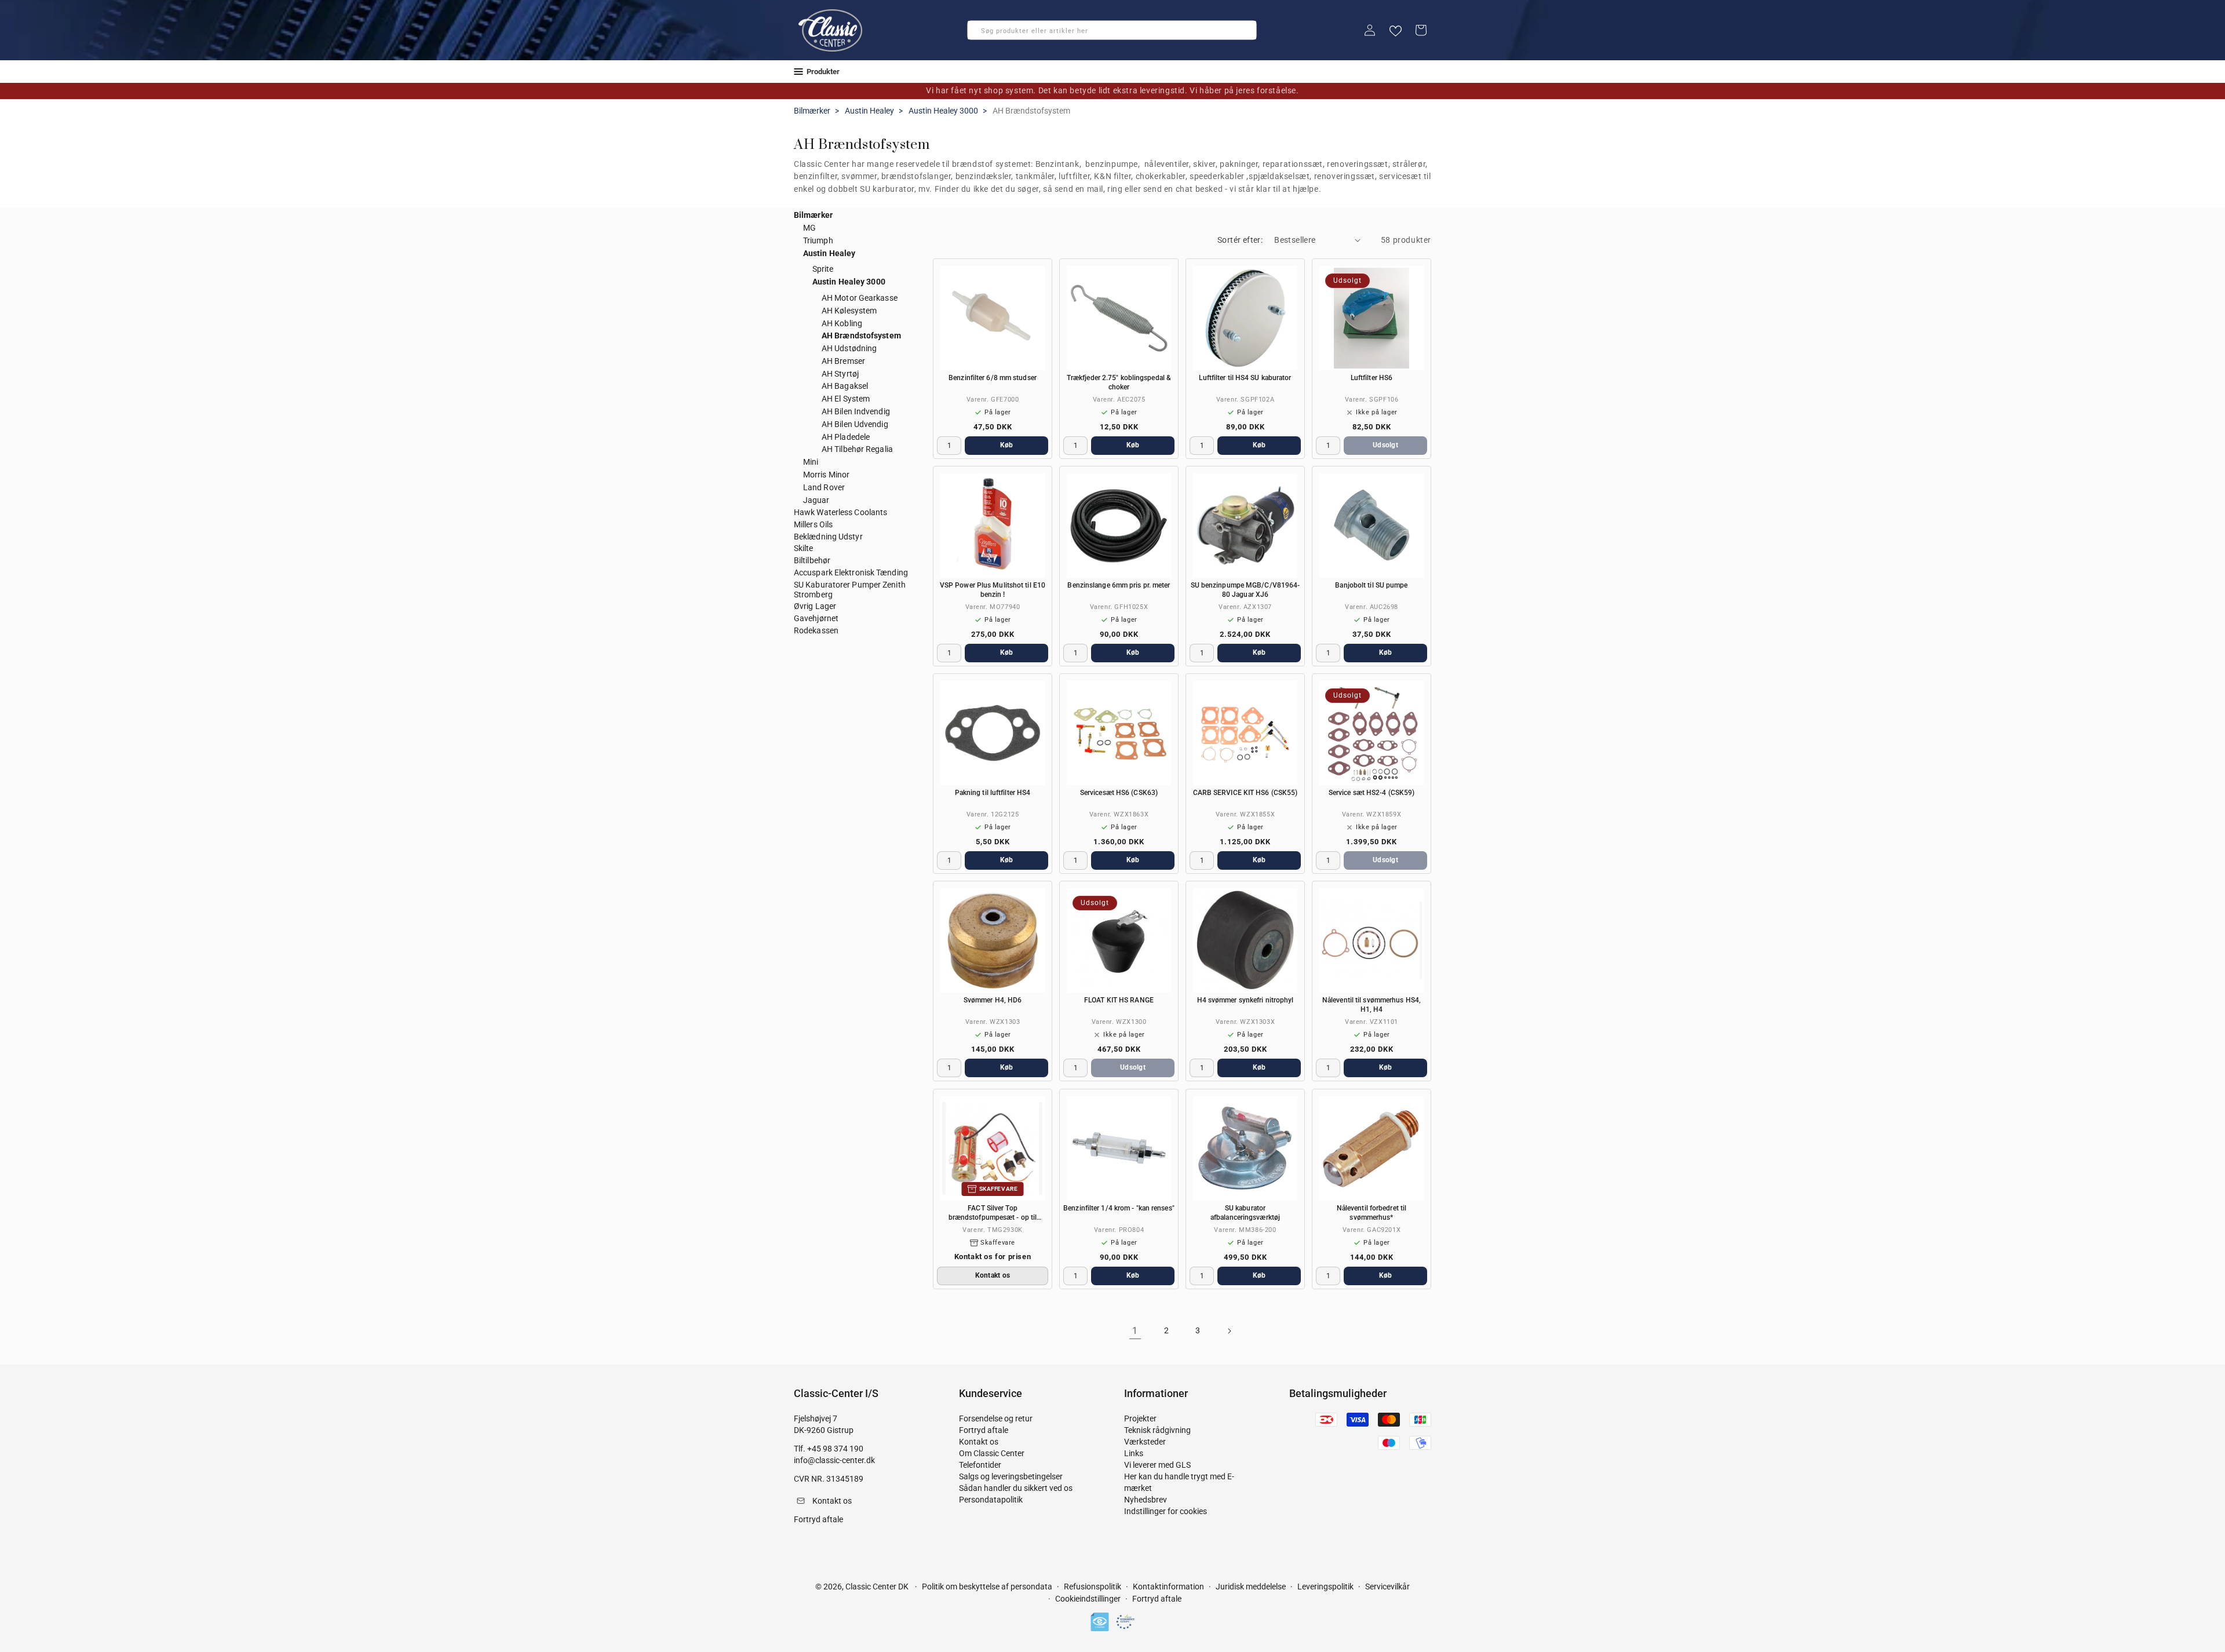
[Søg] (980, 34)
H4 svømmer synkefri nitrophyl (1245, 1000)
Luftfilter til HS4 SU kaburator (1245, 378)
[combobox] (1112, 30)
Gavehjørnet (816, 618)
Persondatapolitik (991, 1500)
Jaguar (816, 500)
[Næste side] (1229, 1331)
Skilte (804, 548)
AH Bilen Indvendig (856, 411)
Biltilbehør (812, 560)
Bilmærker (812, 111)
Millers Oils (813, 524)
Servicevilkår (1387, 1587)
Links (1134, 1453)
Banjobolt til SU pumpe (1371, 585)
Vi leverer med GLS (1157, 1465)
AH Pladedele (846, 437)
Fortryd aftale (984, 1430)
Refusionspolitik (1093, 1587)
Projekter (1140, 1418)
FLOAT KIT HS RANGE (1119, 1000)
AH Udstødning (849, 348)
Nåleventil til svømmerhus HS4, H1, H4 (1372, 1005)
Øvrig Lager (815, 606)
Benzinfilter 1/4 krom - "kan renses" (1119, 1208)
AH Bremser (843, 361)
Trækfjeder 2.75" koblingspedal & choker (1119, 382)
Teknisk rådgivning (1157, 1430)
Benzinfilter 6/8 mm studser (993, 378)
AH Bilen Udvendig (855, 424)
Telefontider (980, 1465)
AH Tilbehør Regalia (857, 449)
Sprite (823, 269)
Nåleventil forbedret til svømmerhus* (1372, 1213)
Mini (811, 462)
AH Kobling (842, 323)
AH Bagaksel (845, 386)
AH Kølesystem (849, 311)
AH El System (846, 399)
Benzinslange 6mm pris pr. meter (1119, 585)
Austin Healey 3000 (943, 111)
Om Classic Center (992, 1453)
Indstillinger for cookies (1166, 1511)
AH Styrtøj (840, 374)
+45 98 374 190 (835, 1449)
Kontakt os (979, 1442)
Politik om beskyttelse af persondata (987, 1587)
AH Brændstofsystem (861, 335)
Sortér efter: (1240, 240)
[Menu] (798, 72)
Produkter (823, 72)
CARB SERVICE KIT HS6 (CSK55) (1245, 793)
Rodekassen (816, 630)
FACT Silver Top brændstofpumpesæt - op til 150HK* (993, 1213)
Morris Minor (826, 475)
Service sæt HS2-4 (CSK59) (1372, 793)
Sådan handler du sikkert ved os (1016, 1488)
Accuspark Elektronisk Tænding (851, 572)
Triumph (818, 240)
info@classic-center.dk (834, 1460)
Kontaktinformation (1168, 1587)
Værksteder (1145, 1442)
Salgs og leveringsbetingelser (1011, 1476)
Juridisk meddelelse (1251, 1587)
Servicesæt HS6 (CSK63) (1119, 793)
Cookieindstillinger (1088, 1599)
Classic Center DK (877, 1587)
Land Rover (824, 487)
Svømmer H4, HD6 (993, 1000)
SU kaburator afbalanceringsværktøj (1245, 1213)
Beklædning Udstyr (828, 537)
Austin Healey (869, 111)
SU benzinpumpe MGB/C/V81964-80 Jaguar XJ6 (1245, 590)
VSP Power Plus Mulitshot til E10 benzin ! (993, 590)
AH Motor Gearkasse (860, 298)
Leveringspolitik (1325, 1587)
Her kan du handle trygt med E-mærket (1179, 1482)
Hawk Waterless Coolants (840, 512)
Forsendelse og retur (996, 1418)
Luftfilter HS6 (1372, 378)
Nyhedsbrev (1146, 1500)
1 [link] (1135, 1331)
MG (809, 228)
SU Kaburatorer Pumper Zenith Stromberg (850, 590)
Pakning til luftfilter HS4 (993, 793)
